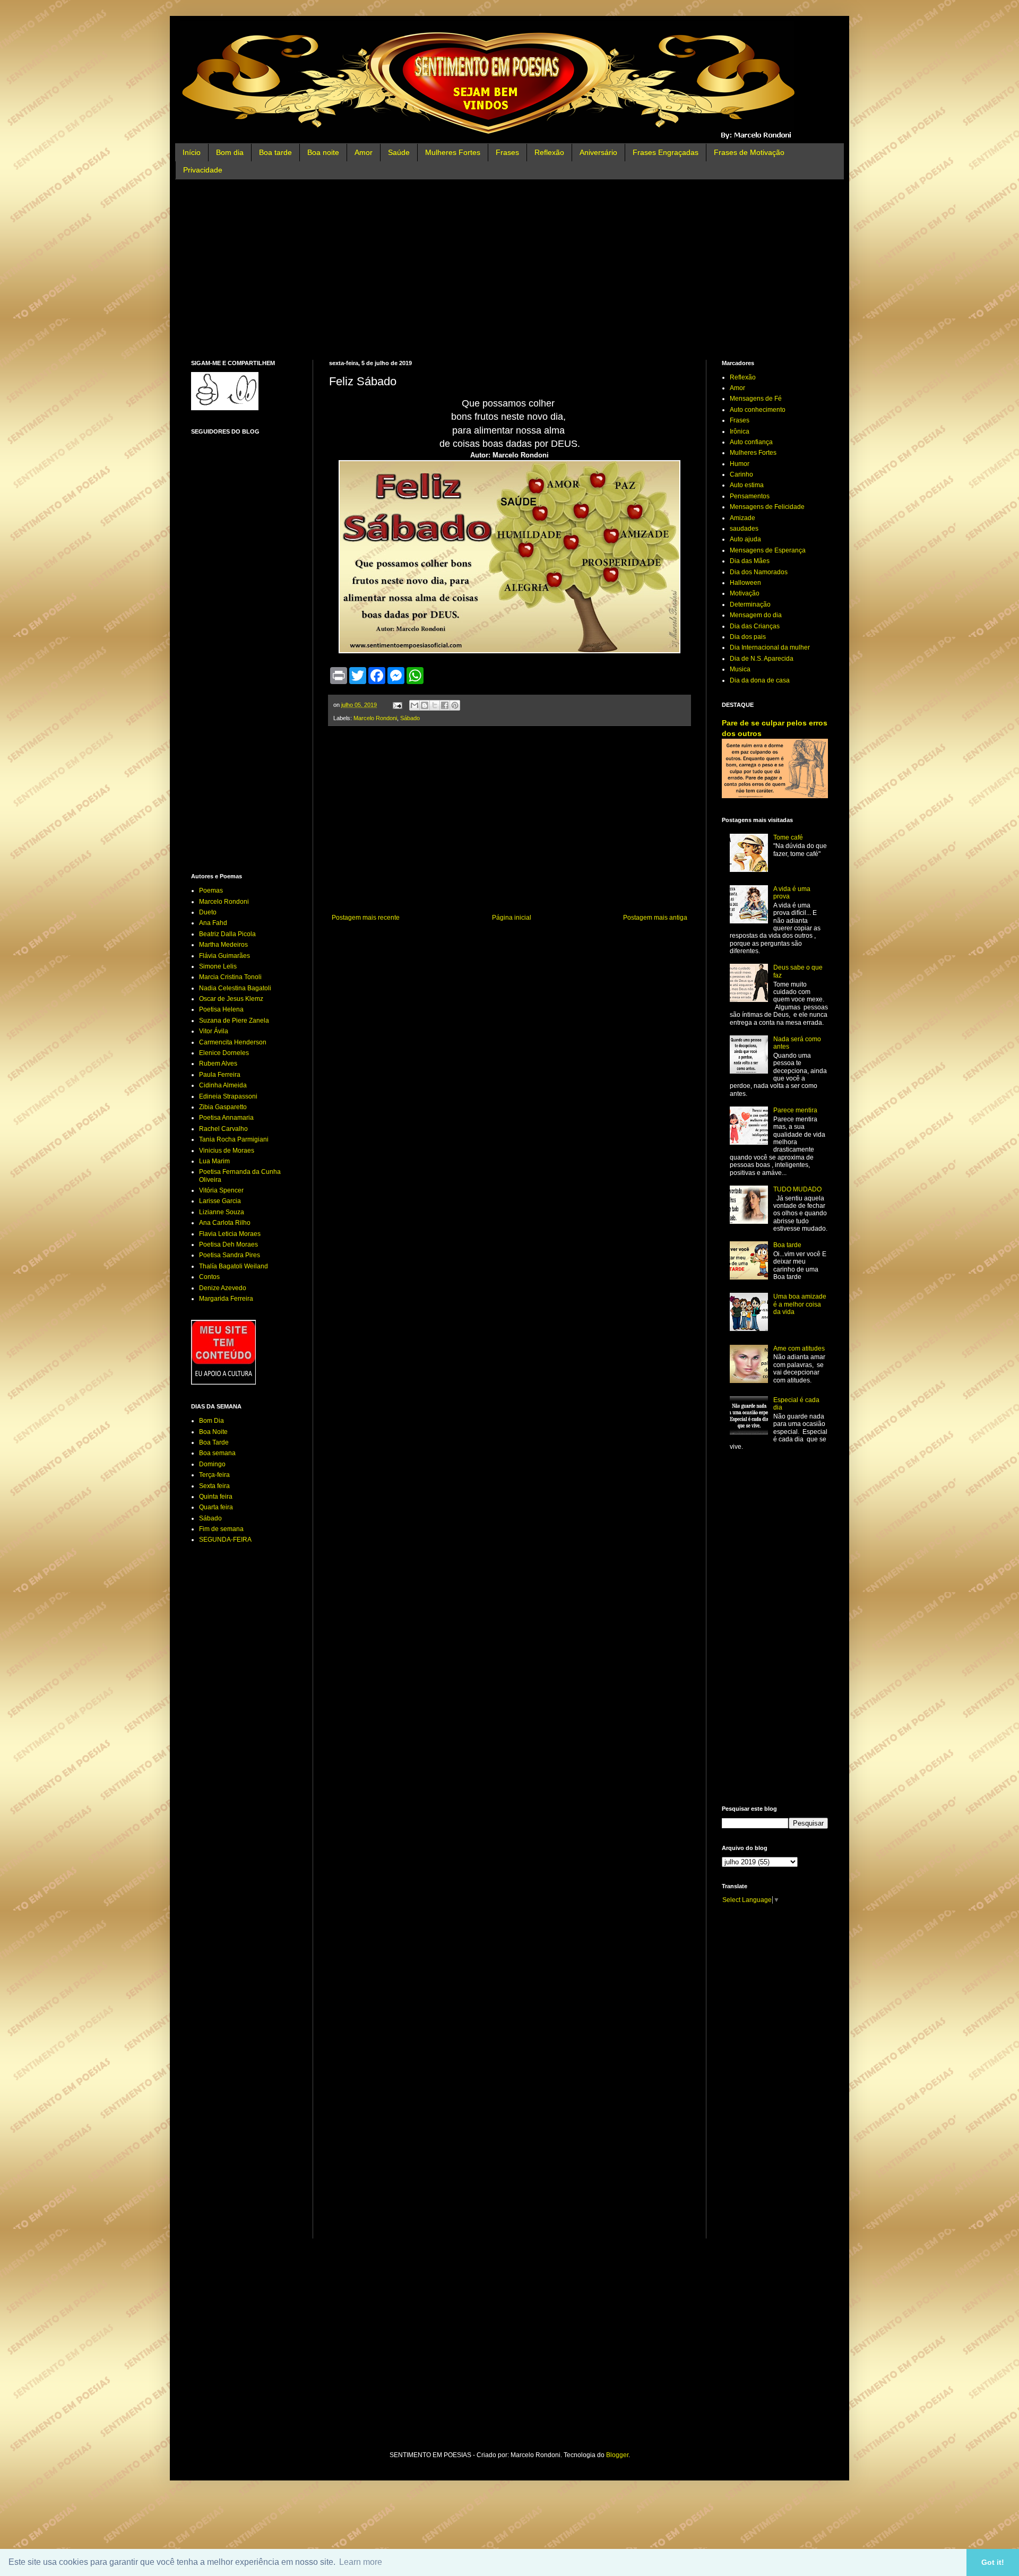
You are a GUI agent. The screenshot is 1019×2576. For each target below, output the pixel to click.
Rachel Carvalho (223, 1129)
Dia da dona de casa (760, 680)
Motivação (745, 593)
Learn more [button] (361, 2562)
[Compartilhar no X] (435, 705)
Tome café (788, 837)
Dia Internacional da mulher (770, 647)
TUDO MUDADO (797, 1189)
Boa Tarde (214, 1442)
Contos (209, 1277)
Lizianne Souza (222, 1212)
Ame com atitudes (799, 1348)
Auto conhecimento (758, 410)
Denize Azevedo (223, 1288)
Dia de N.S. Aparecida (762, 659)
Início (192, 152)
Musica (740, 669)
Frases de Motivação (749, 152)
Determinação (750, 604)
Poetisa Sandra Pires (230, 1255)
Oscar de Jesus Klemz (231, 999)
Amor (364, 152)
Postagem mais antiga (655, 918)
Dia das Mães (750, 561)
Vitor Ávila (214, 1031)
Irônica (740, 431)
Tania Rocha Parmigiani (234, 1139)
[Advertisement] (509, 270)
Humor (740, 464)
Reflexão (549, 152)
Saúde (399, 152)
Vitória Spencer (221, 1190)
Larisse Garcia (220, 1201)
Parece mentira (795, 1110)
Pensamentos (750, 496)
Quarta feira (216, 1507)
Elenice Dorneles (224, 1053)
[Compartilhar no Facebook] (445, 705)
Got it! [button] (993, 2562)
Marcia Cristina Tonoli (230, 977)
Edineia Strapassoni (228, 1096)
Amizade (742, 518)
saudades (744, 529)
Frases (507, 152)
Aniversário (598, 152)
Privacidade (203, 170)
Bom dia (230, 152)
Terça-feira (214, 1475)
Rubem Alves (218, 1064)
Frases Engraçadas (666, 152)
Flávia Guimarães (224, 956)
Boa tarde (275, 152)
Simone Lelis (218, 966)
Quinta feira (216, 1497)
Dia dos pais (748, 637)
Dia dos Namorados (759, 572)
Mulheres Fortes (453, 152)
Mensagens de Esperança (768, 550)
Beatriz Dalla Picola (227, 934)
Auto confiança (751, 442)
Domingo (212, 1464)
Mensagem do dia (756, 615)
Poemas (211, 891)
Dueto (208, 912)
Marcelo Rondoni (375, 718)
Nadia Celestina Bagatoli (235, 988)
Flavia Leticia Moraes (230, 1234)
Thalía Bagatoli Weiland (234, 1266)
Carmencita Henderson (233, 1042)
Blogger (617, 2455)
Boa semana (217, 1453)
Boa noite (323, 152)
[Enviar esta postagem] (397, 705)
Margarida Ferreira (226, 1299)
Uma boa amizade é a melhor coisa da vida (800, 1304)
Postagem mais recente (366, 918)
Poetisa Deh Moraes (228, 1244)
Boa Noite (213, 1432)
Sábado (410, 718)
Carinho (741, 474)
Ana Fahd (213, 923)
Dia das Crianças (755, 626)
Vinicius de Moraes (227, 1151)
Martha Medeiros (223, 945)
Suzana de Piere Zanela (234, 1021)
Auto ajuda (745, 539)
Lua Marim (214, 1161)
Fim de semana (221, 1529)
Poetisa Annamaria (226, 1118)
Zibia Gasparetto (223, 1107)
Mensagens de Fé (756, 399)
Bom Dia (211, 1421)
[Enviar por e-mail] (414, 705)
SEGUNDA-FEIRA (225, 1540)
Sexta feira (214, 1486)
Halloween (745, 583)
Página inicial (512, 918)
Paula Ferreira (220, 1075)
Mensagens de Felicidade (767, 507)
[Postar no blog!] (425, 705)
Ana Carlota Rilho (225, 1223)
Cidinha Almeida (223, 1085)
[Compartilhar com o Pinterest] (455, 705)
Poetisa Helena (221, 1009)
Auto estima (747, 485)
